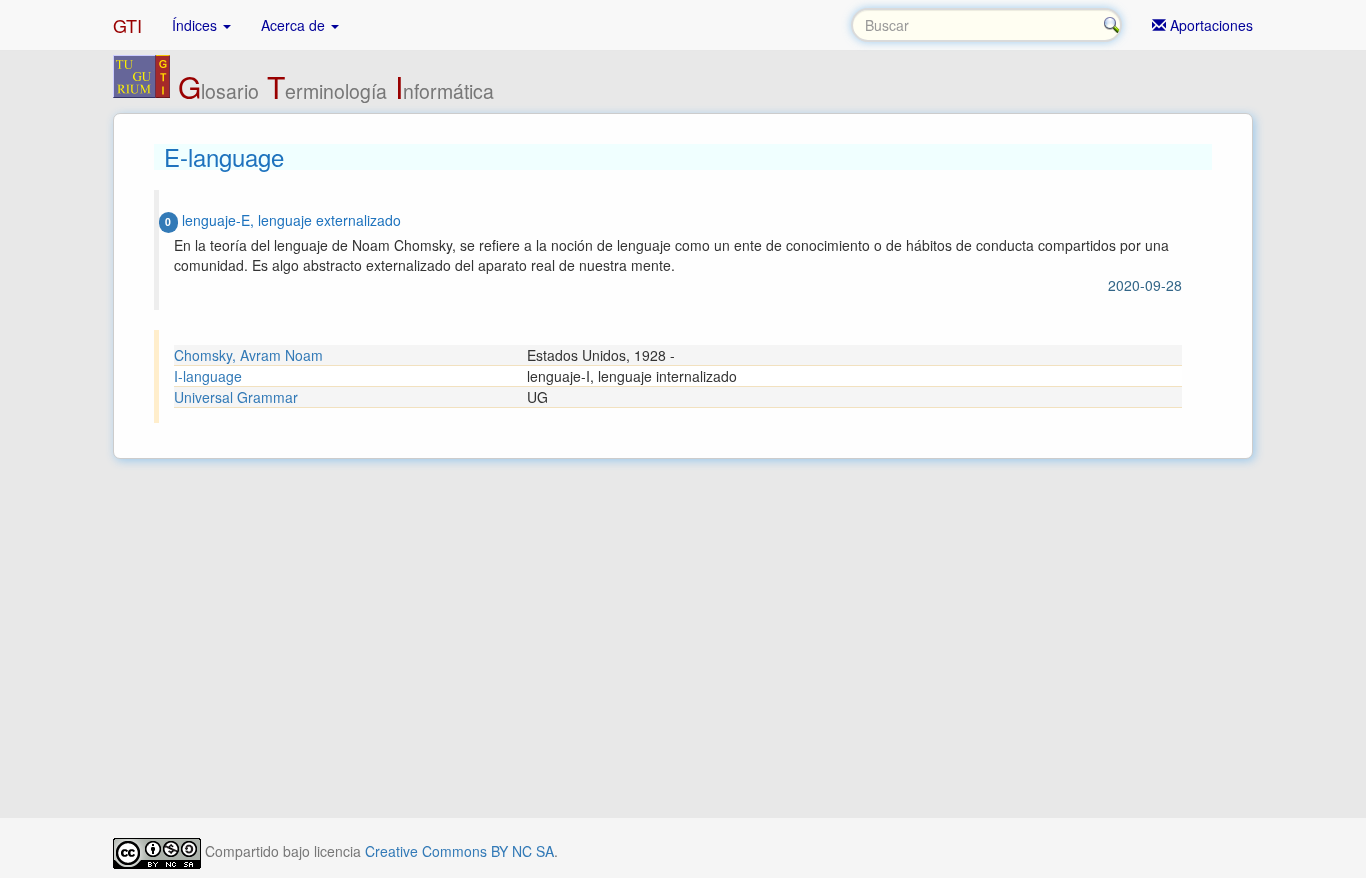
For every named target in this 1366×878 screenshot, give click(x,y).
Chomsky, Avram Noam (248, 355)
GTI (127, 25)
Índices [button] (196, 25)
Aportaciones (1209, 25)
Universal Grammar (236, 397)
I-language (208, 376)
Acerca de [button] (295, 25)
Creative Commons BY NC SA (459, 851)
